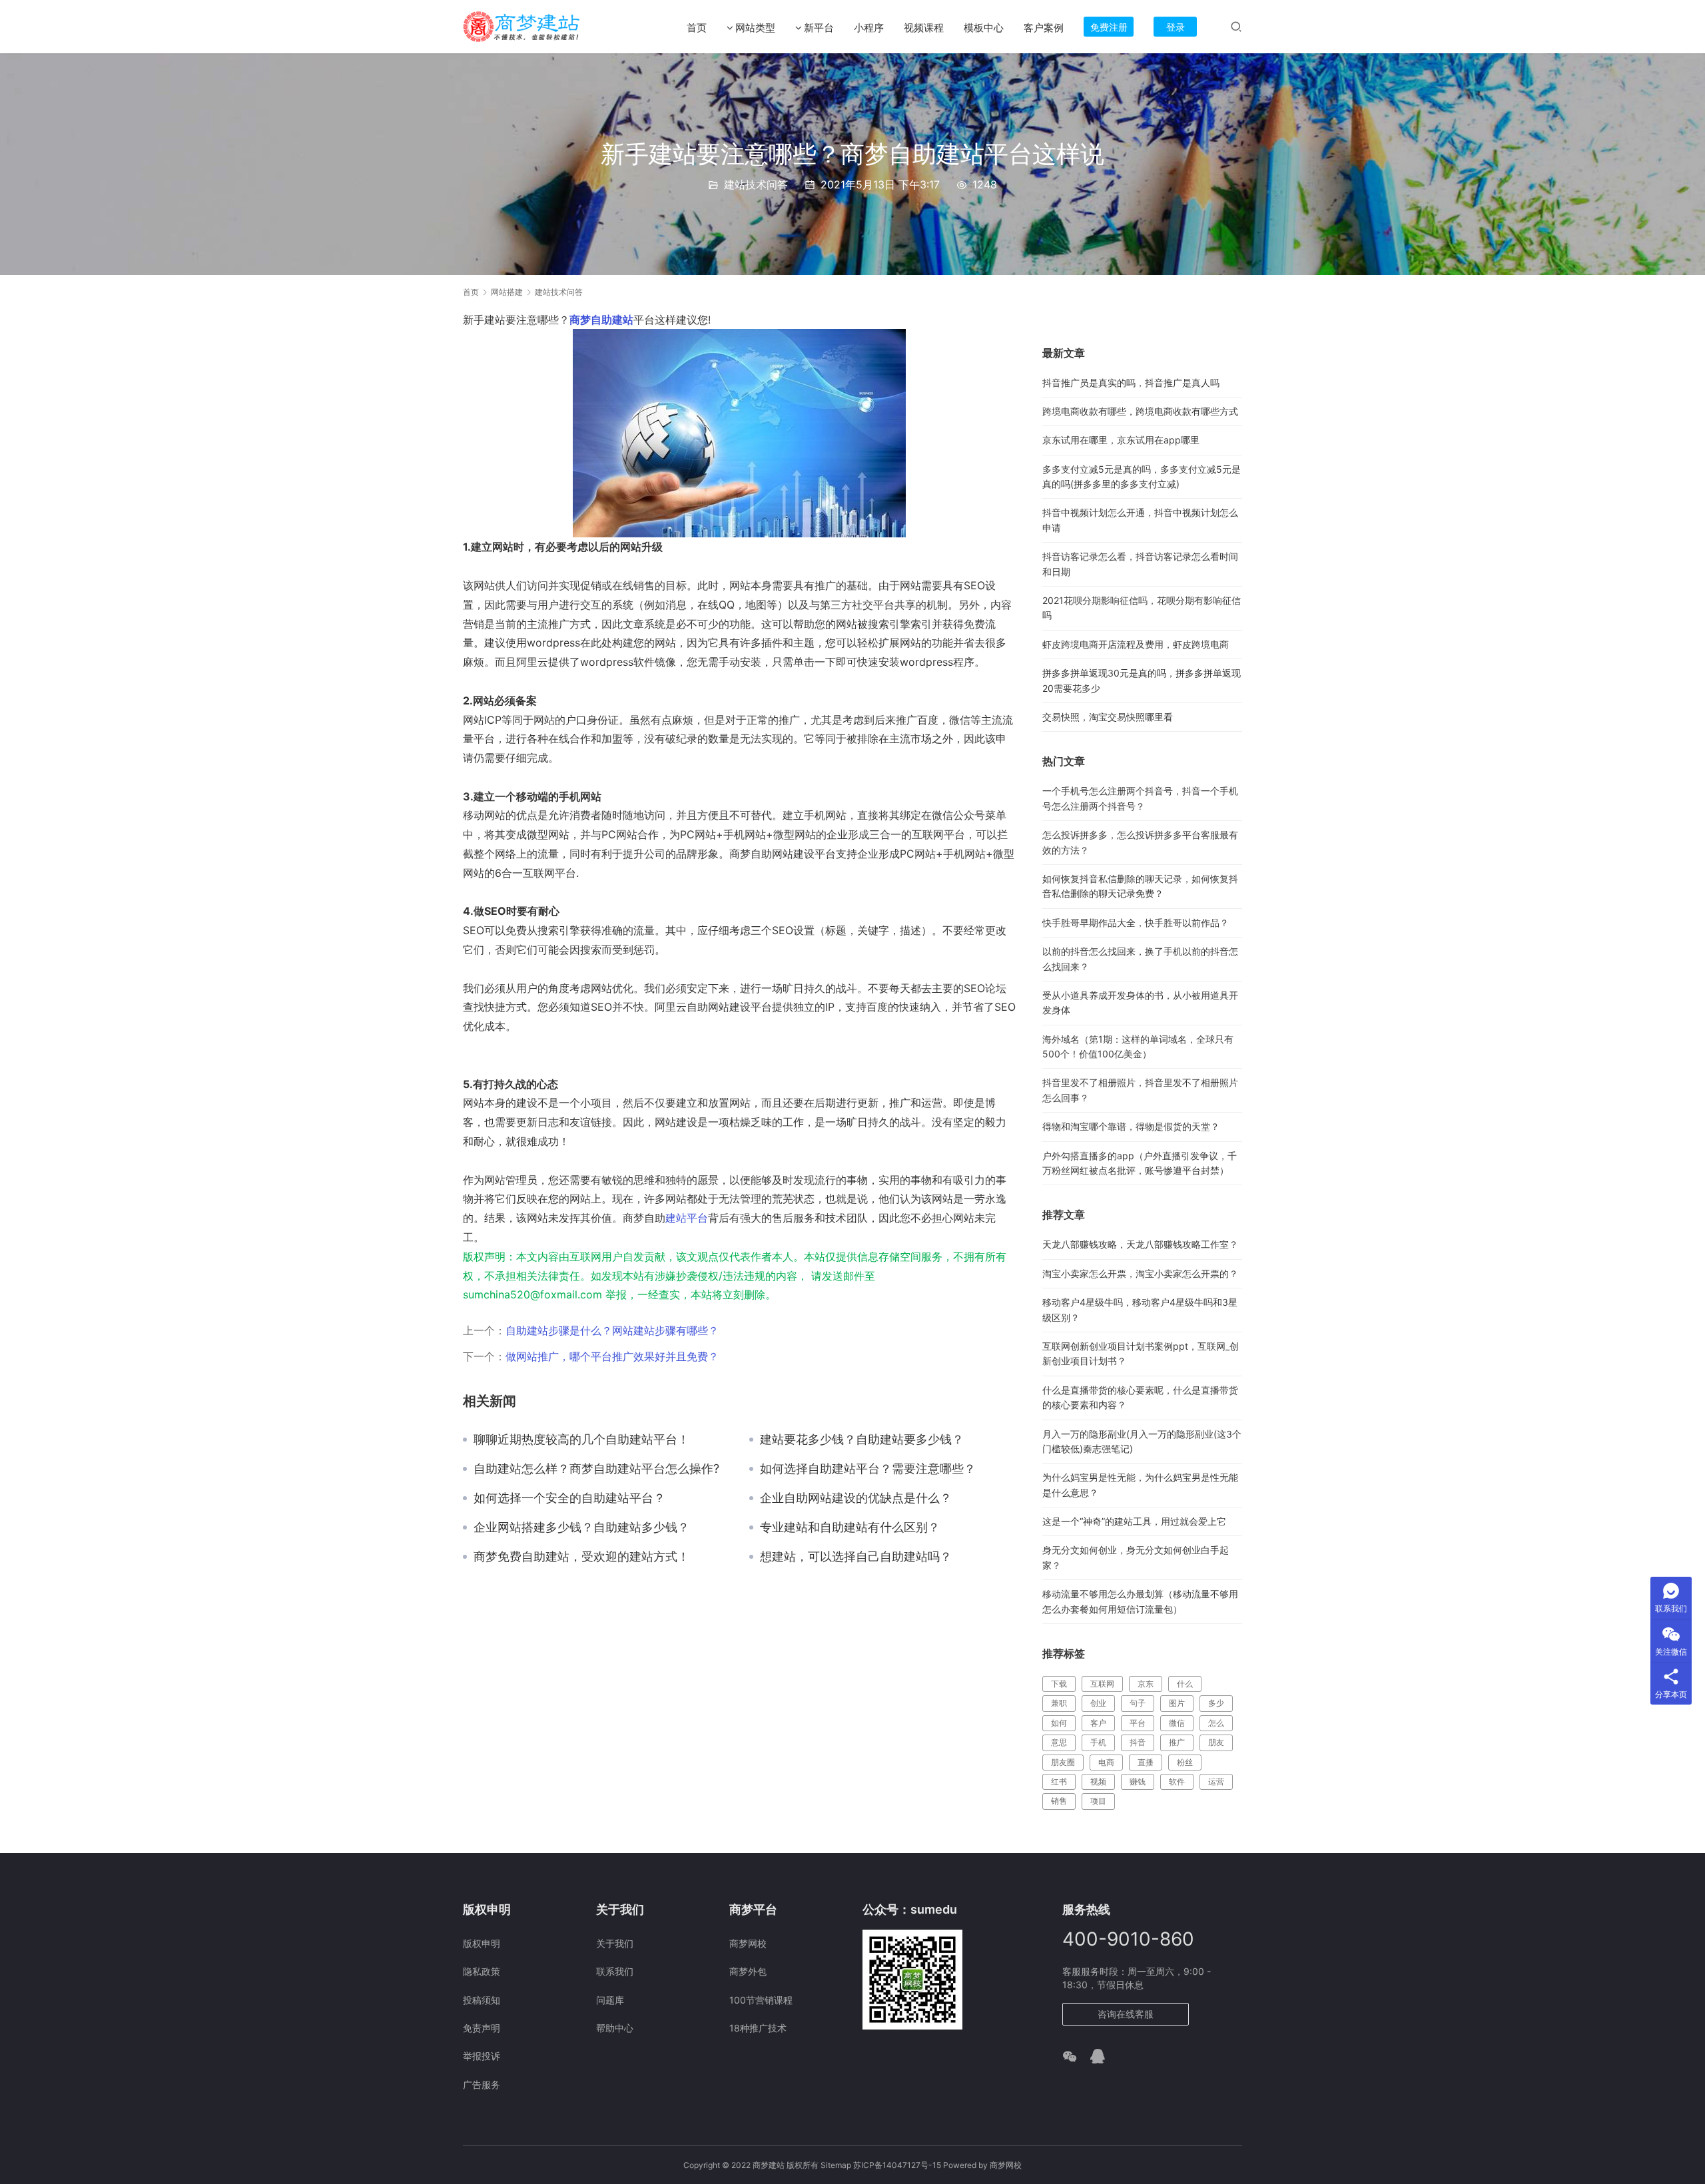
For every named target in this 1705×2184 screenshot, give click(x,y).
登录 (1176, 27)
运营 (1216, 1781)
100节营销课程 (761, 2000)
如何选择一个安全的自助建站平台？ (569, 1498)
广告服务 (482, 2084)
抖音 (1138, 1742)
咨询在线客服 (1126, 2014)
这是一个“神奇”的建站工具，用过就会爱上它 (1134, 1521)
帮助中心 (615, 2028)
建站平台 (687, 1218)
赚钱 (1138, 1781)
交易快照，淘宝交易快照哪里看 (1108, 717)
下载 (1059, 1684)
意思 (1059, 1742)
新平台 (819, 28)
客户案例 (1044, 28)
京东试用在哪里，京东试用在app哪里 (1121, 440)
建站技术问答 (756, 184)
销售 (1059, 1801)
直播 (1146, 1762)
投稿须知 (482, 2000)
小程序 (869, 28)
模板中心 (984, 28)
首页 (697, 28)
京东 (1146, 1684)
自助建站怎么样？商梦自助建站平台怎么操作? (596, 1469)
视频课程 (924, 28)
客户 (1098, 1723)
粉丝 (1185, 1762)
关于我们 (615, 1943)
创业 (1098, 1703)
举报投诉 (482, 2056)
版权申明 (482, 1943)
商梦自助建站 (601, 320)
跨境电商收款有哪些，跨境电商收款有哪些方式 (1140, 411)
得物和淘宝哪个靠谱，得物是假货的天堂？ (1131, 1126)
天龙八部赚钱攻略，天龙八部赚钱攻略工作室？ (1140, 1244)
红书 (1059, 1781)
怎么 (1216, 1723)
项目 (1098, 1801)
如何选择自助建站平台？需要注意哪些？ (868, 1469)
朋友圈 (1063, 1762)
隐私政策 (482, 1971)
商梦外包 (748, 1971)
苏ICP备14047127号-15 (897, 2165)
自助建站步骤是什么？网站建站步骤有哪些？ (612, 1330)
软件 (1177, 1781)
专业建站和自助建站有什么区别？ (850, 1527)
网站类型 (755, 28)
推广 (1177, 1742)
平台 (1138, 1723)
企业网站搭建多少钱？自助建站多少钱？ (581, 1527)
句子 (1138, 1703)
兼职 (1059, 1703)
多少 (1216, 1703)
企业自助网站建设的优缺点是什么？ (856, 1498)
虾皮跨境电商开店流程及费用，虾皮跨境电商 (1136, 644)
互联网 (1102, 1684)
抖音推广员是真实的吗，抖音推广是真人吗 (1131, 383)
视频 (1098, 1781)
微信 (1177, 1723)
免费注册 (1109, 27)
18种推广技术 (758, 2028)
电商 (1106, 1762)
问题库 (610, 2000)
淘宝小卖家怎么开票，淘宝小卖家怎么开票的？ (1140, 1273)
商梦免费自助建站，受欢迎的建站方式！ (581, 1557)
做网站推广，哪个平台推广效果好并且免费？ (612, 1356)
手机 (1098, 1742)
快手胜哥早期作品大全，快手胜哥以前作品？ (1136, 923)
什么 (1185, 1684)
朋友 (1216, 1742)
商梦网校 (748, 1943)
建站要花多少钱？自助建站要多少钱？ (862, 1440)
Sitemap (836, 2165)
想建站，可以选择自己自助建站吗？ (856, 1557)
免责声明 (482, 2028)
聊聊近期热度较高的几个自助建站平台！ (581, 1440)
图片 (1177, 1703)
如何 (1059, 1723)
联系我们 (615, 1971)
